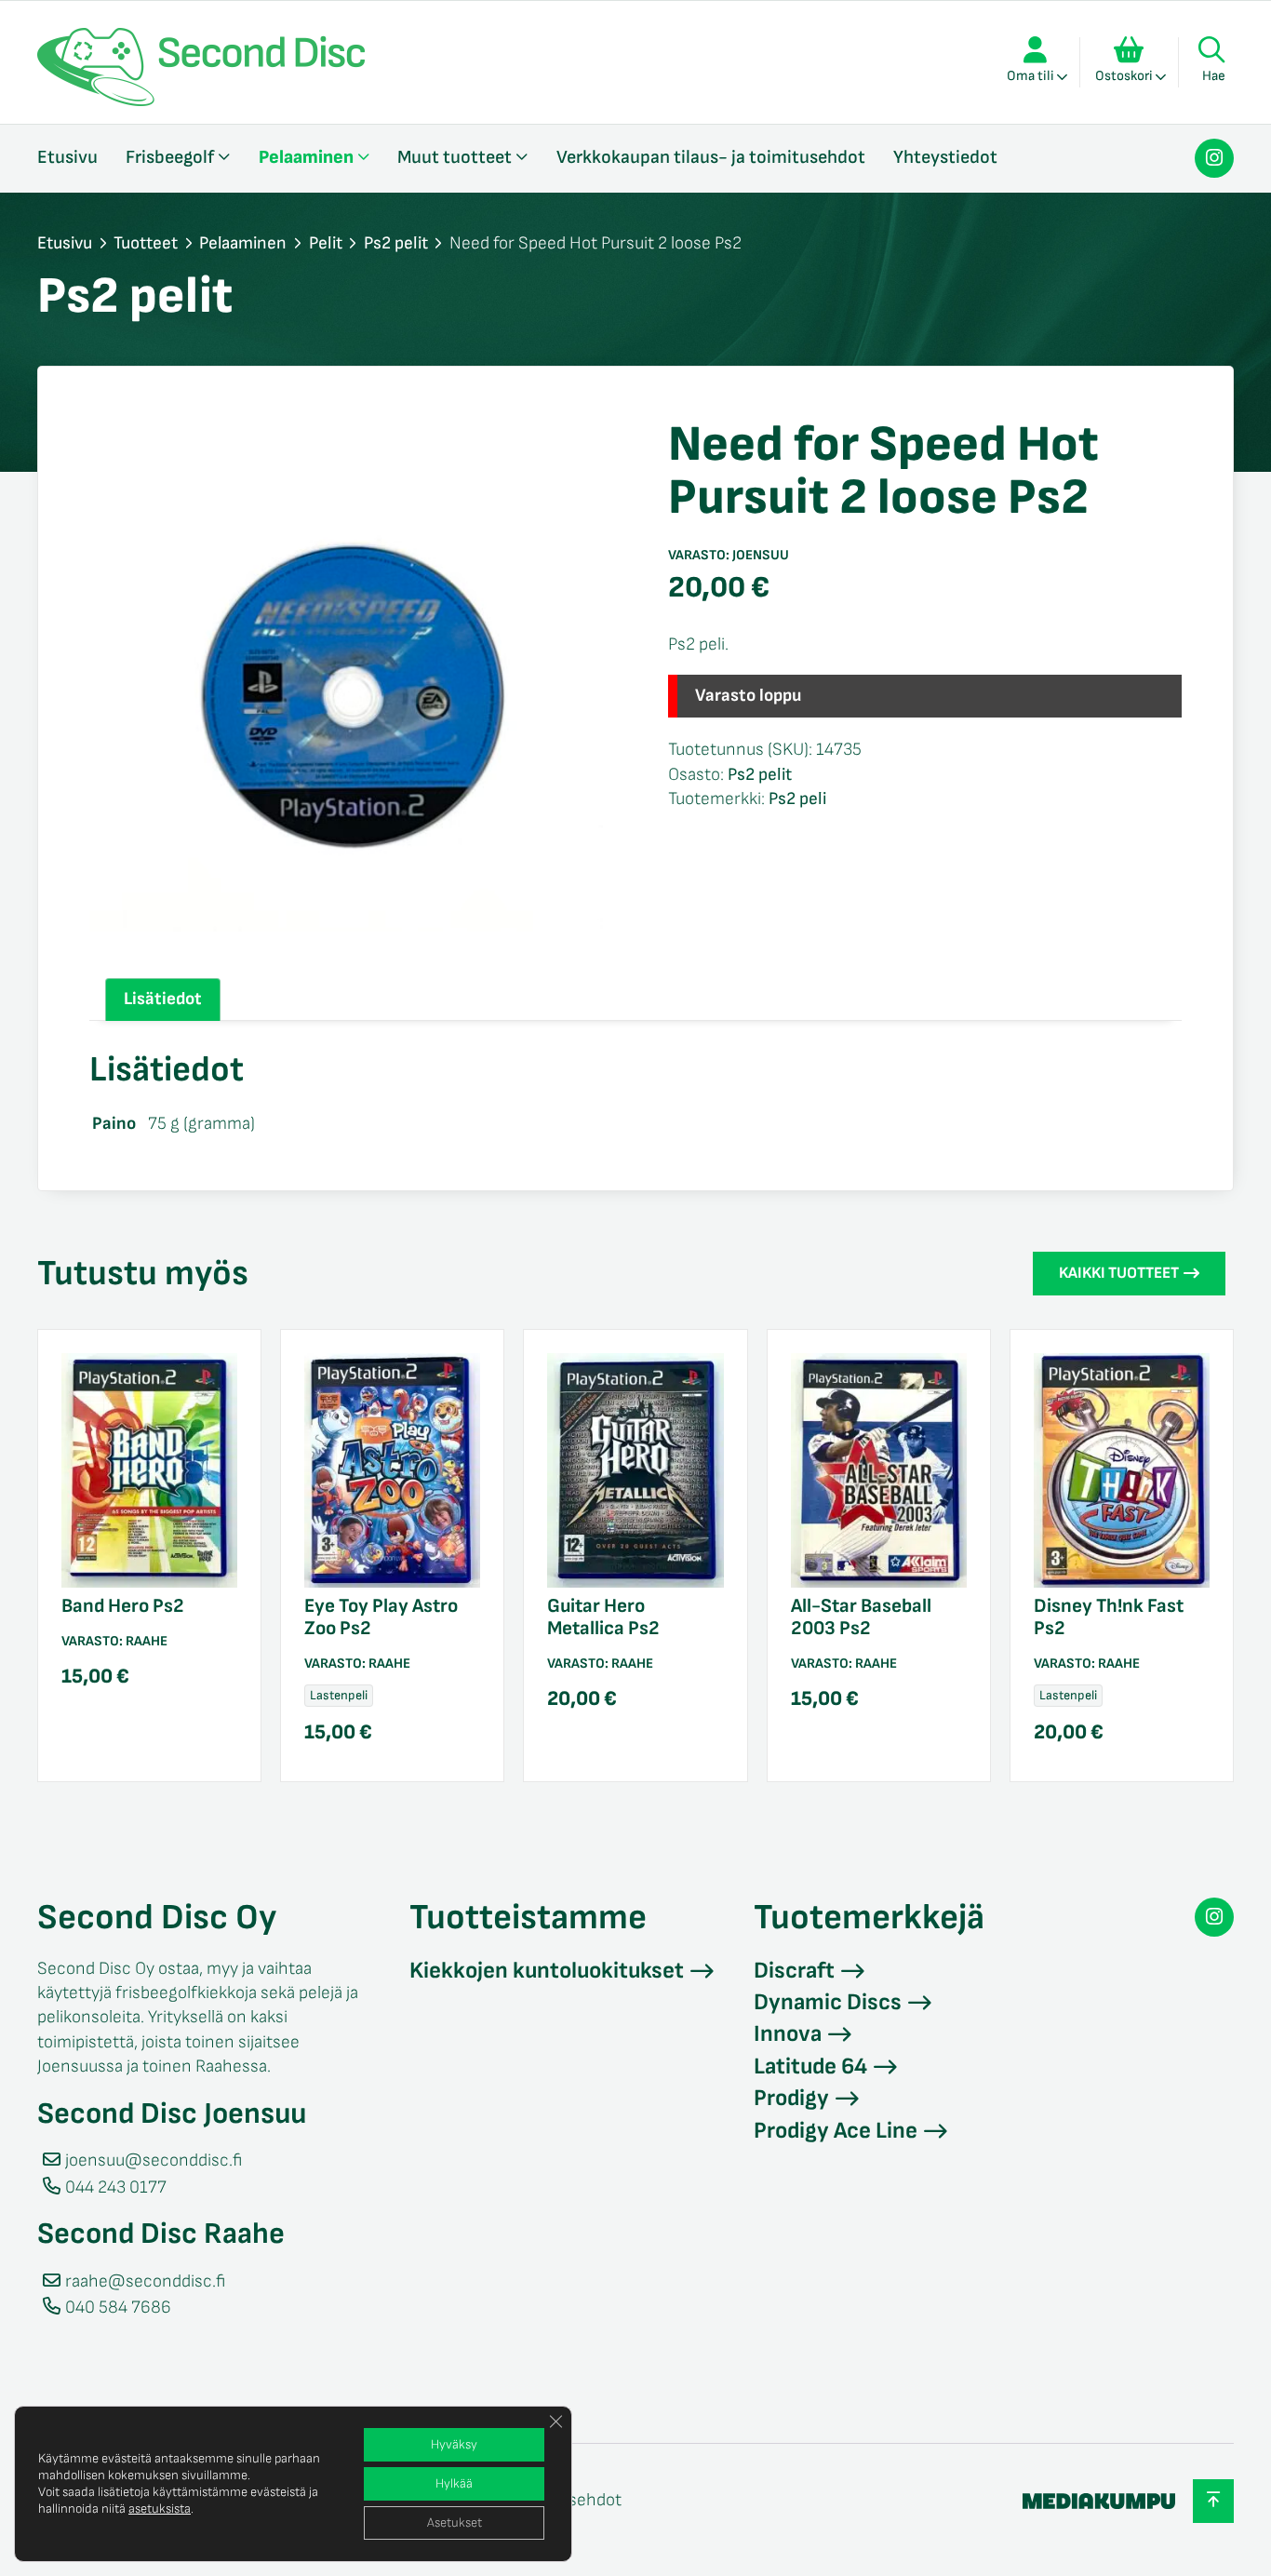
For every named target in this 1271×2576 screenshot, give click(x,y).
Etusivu (67, 157)
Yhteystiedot (945, 157)
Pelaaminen (306, 157)
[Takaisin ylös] (1213, 2501)
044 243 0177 (116, 2187)
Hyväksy (454, 2444)
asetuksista (160, 2509)
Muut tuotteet (455, 157)
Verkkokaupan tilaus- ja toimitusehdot (711, 157)
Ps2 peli (797, 799)
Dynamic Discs (828, 2002)
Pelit (326, 243)
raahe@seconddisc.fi (145, 2281)
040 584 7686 (118, 2308)
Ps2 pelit (396, 243)
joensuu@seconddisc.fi (154, 2160)
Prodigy (791, 2098)
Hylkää (454, 2483)
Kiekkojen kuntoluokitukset (547, 1971)
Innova (788, 2034)
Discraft (794, 1971)
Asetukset (455, 2522)
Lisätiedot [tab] (163, 999)
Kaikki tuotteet (1119, 1273)
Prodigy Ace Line (836, 2131)
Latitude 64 (810, 2066)
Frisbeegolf (170, 157)
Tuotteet (146, 243)
